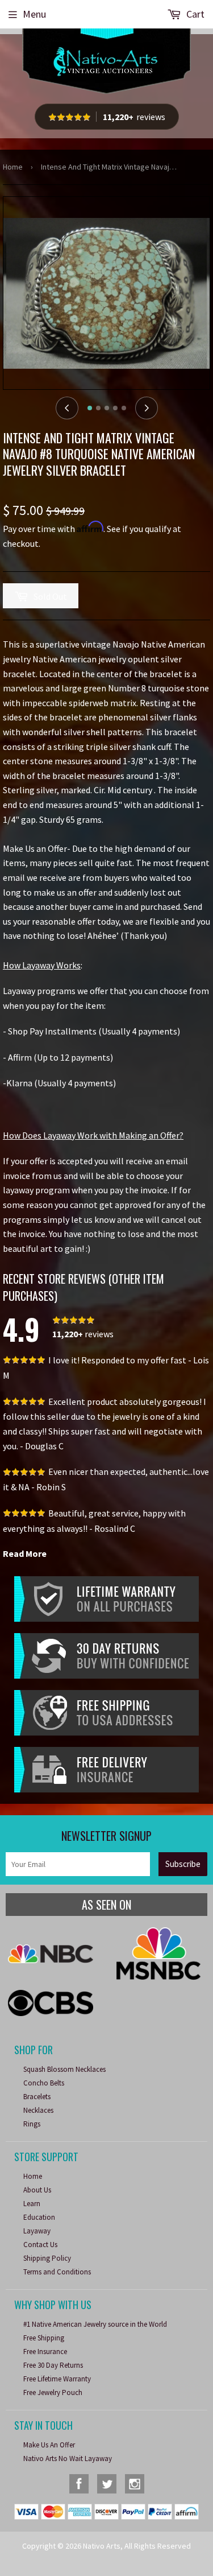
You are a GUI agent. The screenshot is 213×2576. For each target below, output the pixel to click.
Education (39, 2217)
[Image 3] (107, 408)
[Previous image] (67, 408)
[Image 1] (90, 408)
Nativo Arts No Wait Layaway (68, 2458)
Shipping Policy (47, 2258)
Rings (32, 2124)
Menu (34, 14)
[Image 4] (115, 408)
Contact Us (40, 2245)
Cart (194, 14)
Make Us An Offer (49, 2445)
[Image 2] (98, 408)
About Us (37, 2190)
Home (13, 167)
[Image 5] (124, 408)
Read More (25, 1553)
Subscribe (183, 1864)
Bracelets (37, 2097)
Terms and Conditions (57, 2272)
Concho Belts (44, 2083)
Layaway (37, 2231)
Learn (32, 2204)
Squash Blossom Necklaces (64, 2069)
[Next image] (147, 408)
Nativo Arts (102, 2546)
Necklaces (38, 2110)
